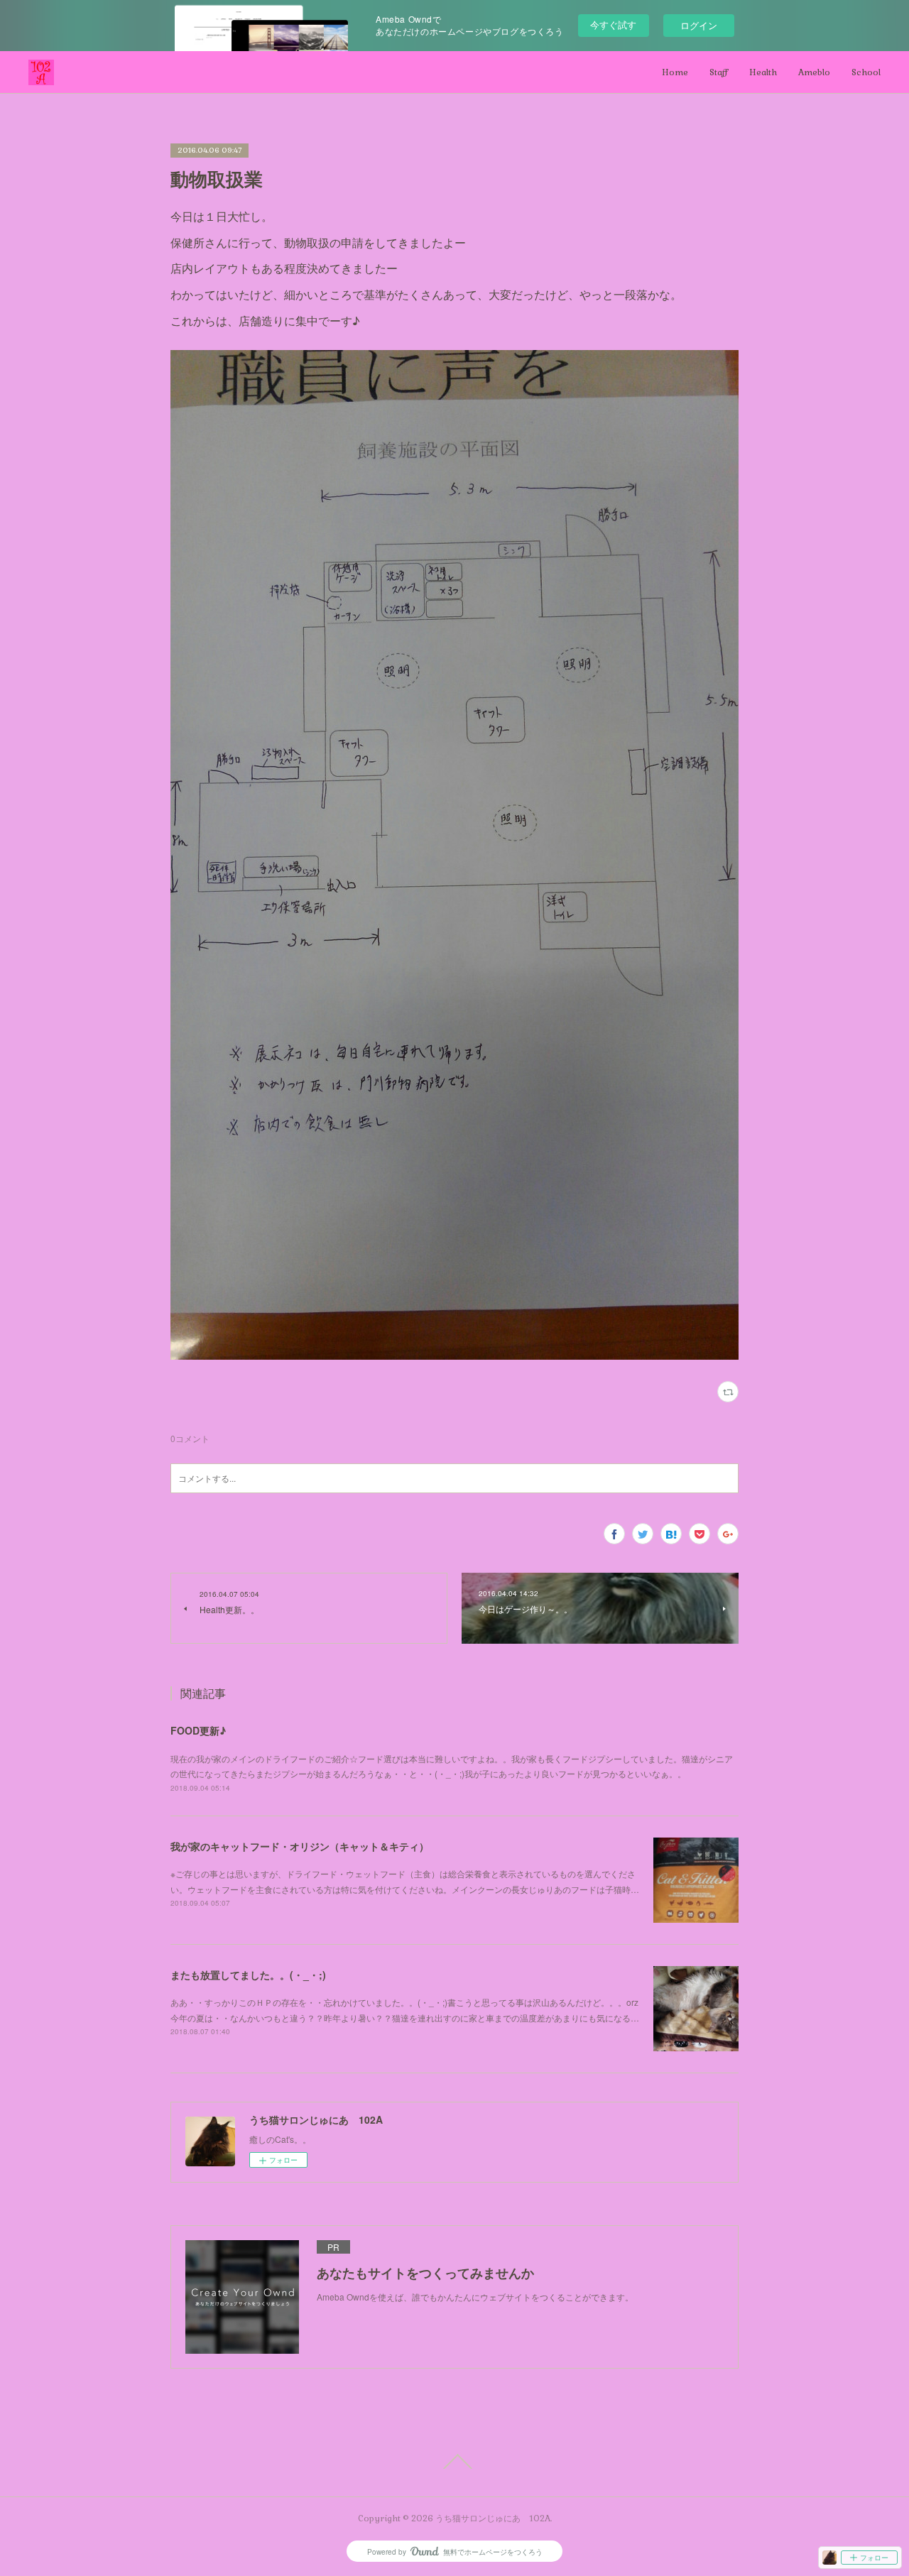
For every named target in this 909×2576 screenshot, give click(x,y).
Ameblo (814, 72)
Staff (719, 72)
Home (675, 72)
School (866, 72)
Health (763, 72)
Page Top (454, 2462)
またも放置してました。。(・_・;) (248, 1975)
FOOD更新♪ (198, 1730)
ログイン (699, 25)
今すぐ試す (613, 24)
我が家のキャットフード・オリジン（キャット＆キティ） (300, 1846)
